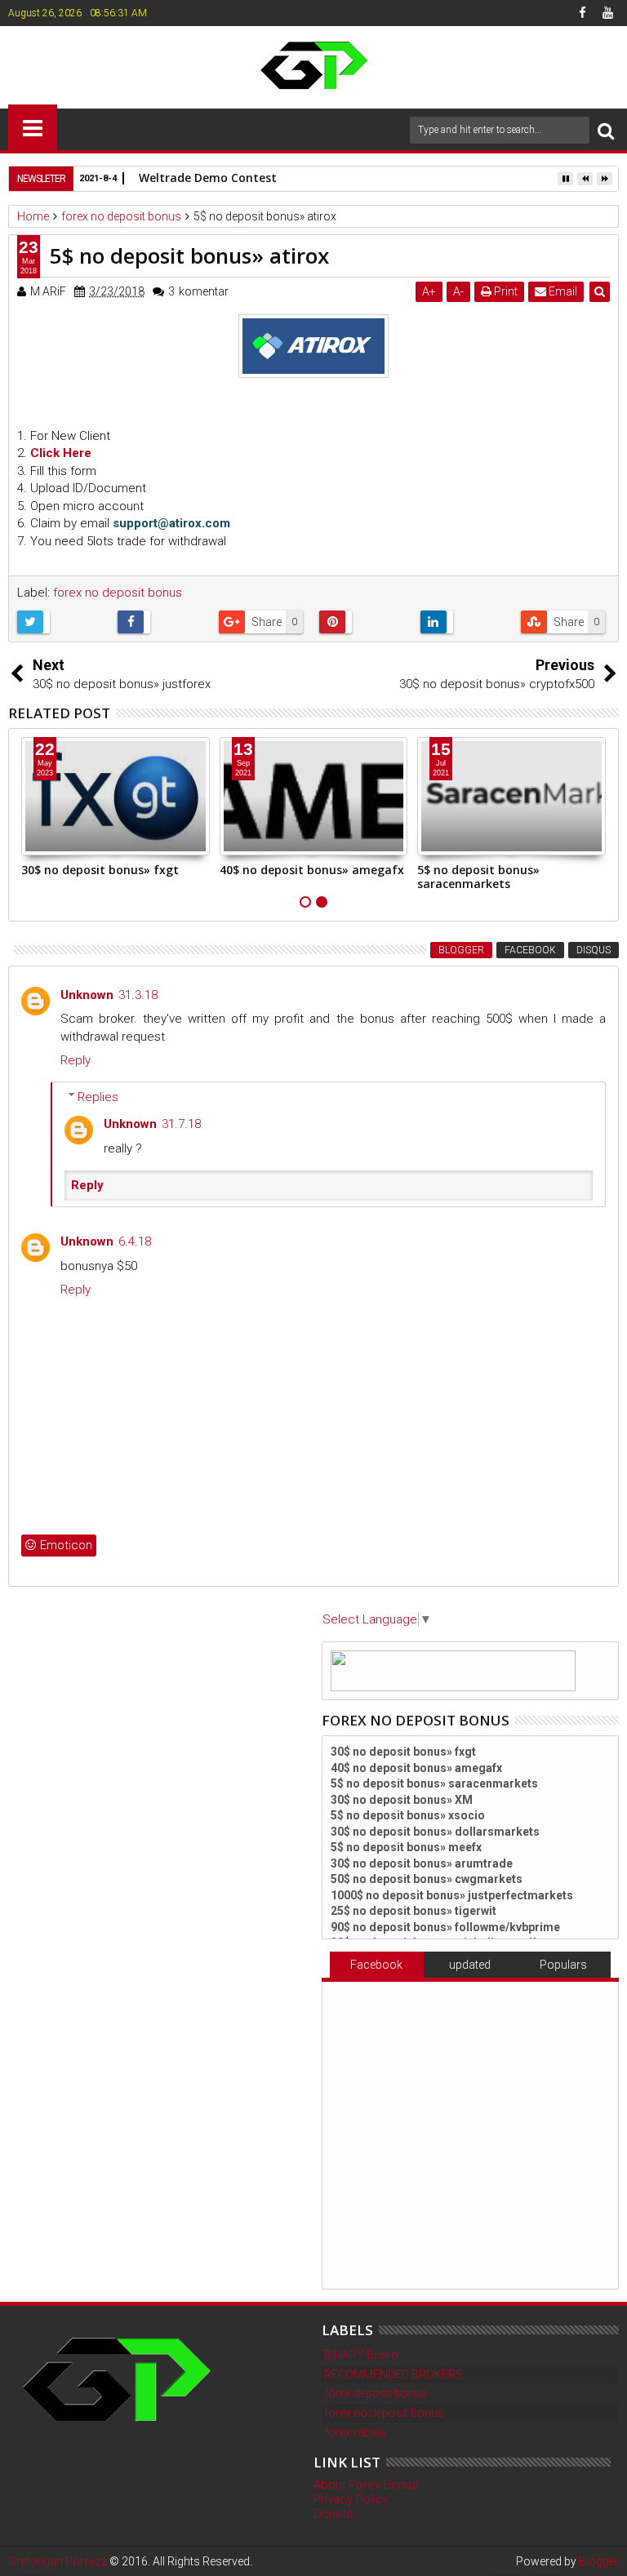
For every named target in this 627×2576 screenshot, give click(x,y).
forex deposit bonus (376, 2393)
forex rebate (355, 2432)
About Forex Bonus (366, 2485)
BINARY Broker (362, 2355)
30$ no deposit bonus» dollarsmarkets (435, 1832)
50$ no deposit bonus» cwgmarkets (427, 1879)
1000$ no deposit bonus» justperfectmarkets (452, 1895)
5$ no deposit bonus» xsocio (408, 1815)
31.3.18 (138, 995)
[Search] (606, 130)
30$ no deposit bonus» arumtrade (422, 1863)
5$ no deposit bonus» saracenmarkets (478, 877)
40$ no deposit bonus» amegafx (312, 870)
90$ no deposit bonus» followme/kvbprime (445, 1927)
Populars (563, 1965)
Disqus (594, 950)
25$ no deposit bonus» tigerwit (414, 1911)
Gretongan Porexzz (58, 2561)
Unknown (87, 995)
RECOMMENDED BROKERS (394, 2374)
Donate (334, 2514)
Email (562, 291)
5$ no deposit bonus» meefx (406, 1847)
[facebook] (582, 13)
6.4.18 (135, 1241)
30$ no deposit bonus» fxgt (100, 870)
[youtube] (607, 13)
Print (505, 291)
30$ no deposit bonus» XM (402, 1800)
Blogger (461, 950)
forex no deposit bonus (118, 593)
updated (470, 1965)
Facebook (530, 950)
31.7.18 (181, 1124)
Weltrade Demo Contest (208, 178)
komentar (198, 291)
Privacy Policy (351, 2499)
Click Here (61, 453)
